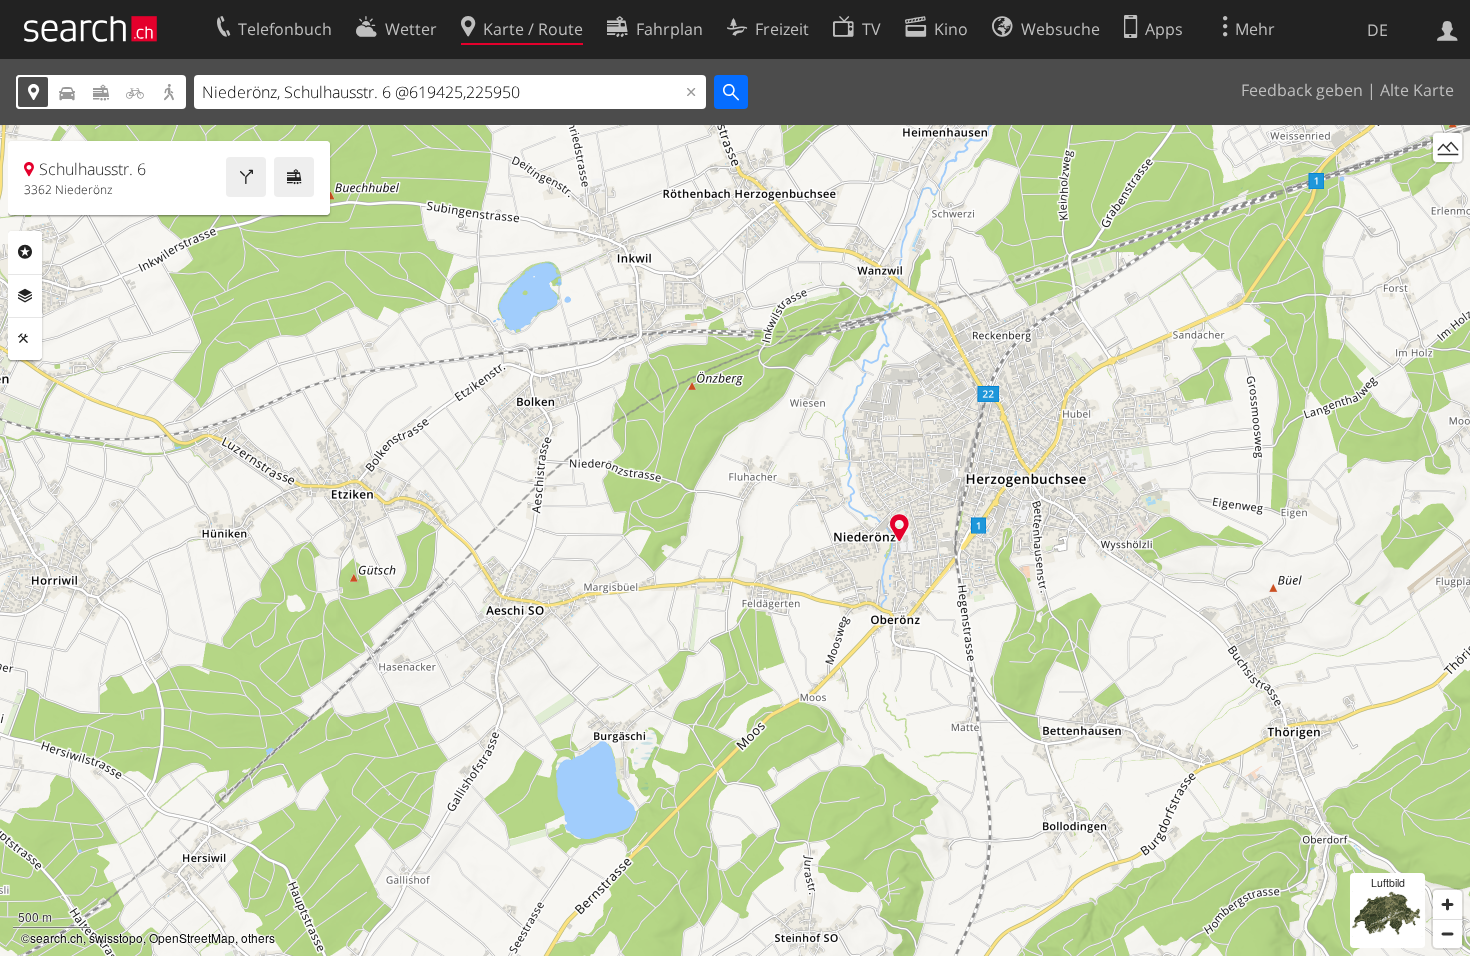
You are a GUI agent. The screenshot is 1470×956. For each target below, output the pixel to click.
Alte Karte (1417, 90)
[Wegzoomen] (1447, 933)
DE (1377, 30)
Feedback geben (1302, 90)
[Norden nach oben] (1447, 184)
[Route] (246, 177)
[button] (899, 527)
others (258, 937)
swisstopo (116, 937)
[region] (735, 540)
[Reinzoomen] (1447, 904)
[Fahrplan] (294, 177)
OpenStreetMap (192, 937)
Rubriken (25, 252)
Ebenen (25, 296)
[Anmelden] (1447, 29)
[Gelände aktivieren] (1447, 147)
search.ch (56, 937)
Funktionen (25, 339)
